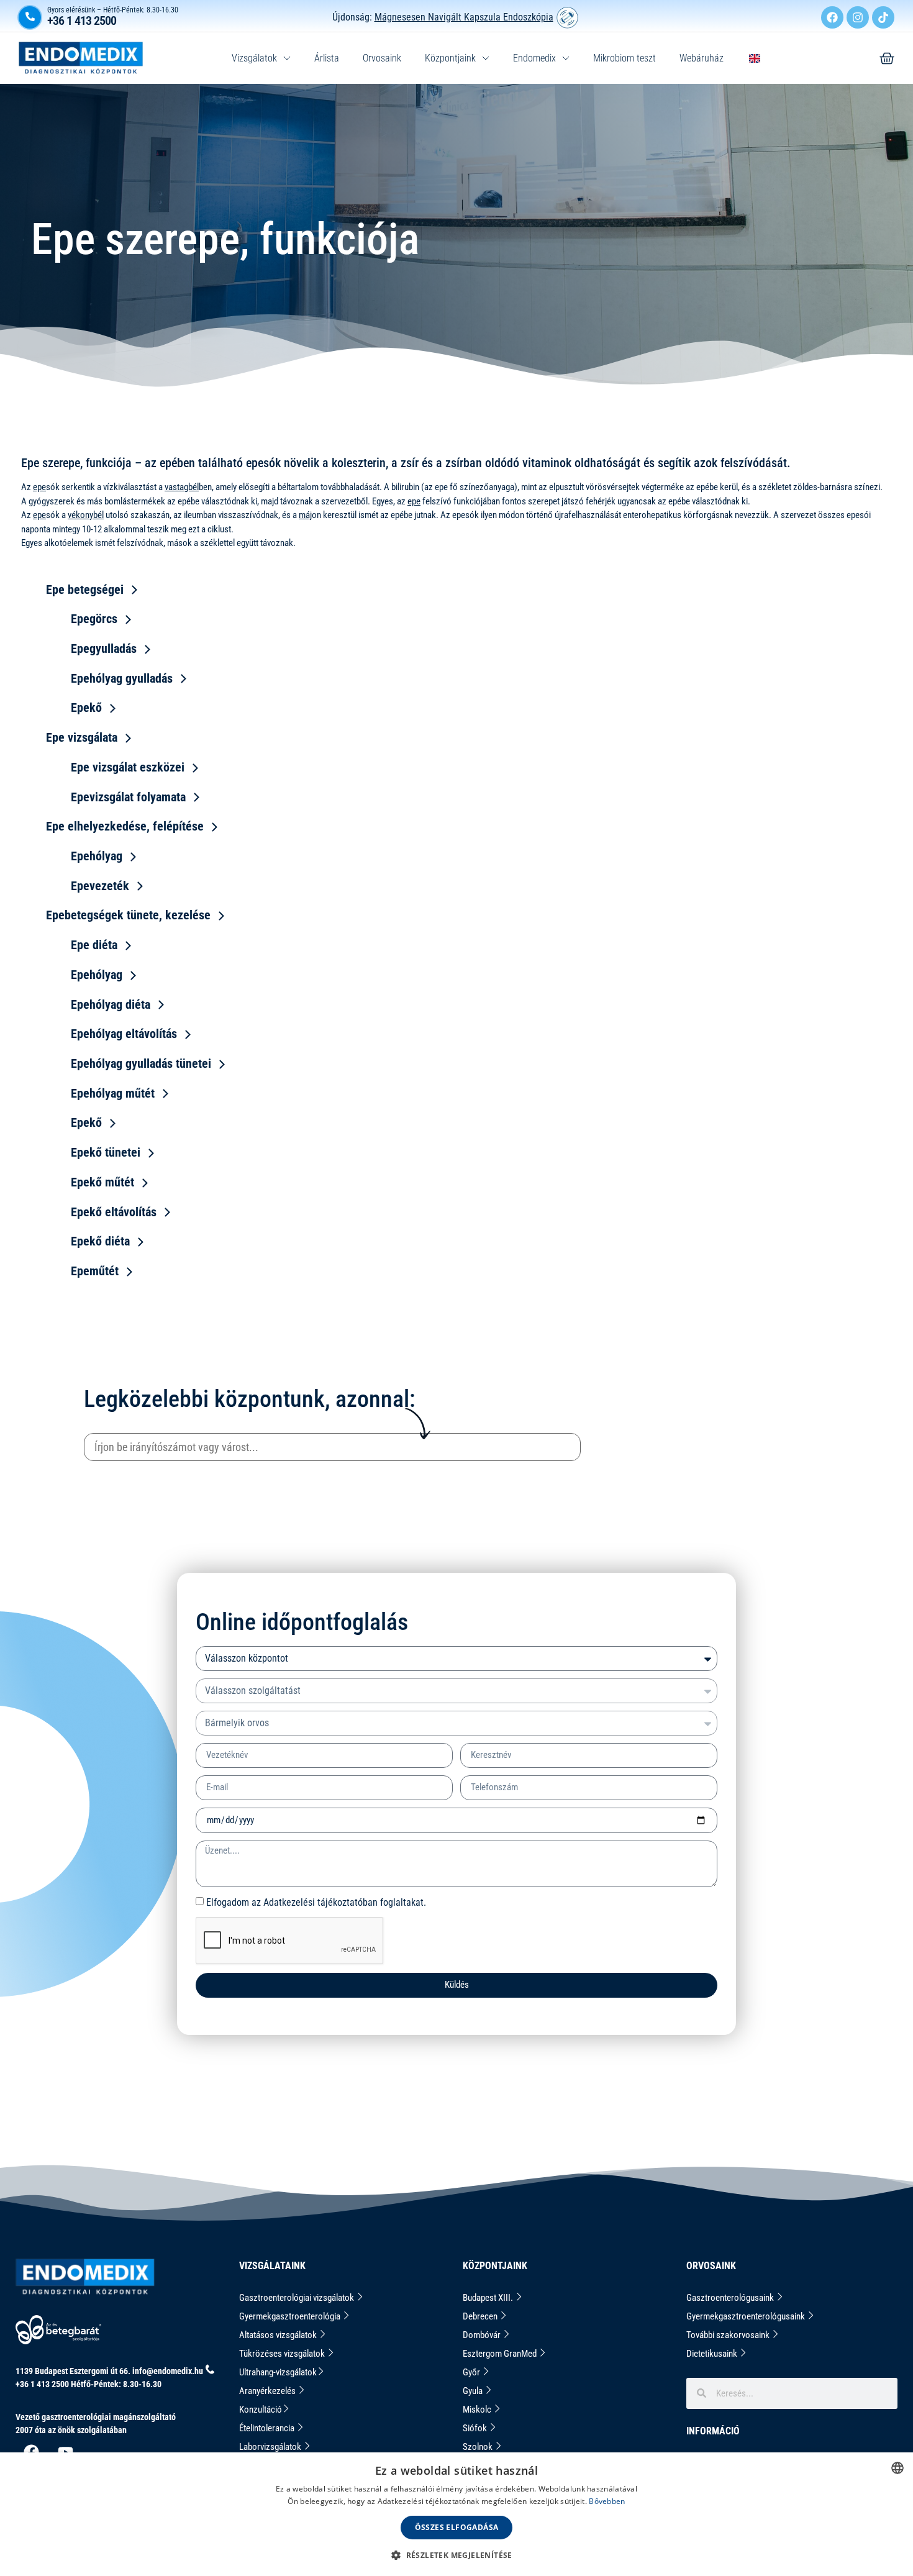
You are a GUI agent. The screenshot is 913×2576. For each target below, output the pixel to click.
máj (305, 515)
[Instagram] (858, 17)
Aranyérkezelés (268, 2391)
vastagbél (182, 487)
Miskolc (478, 2410)
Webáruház (702, 58)
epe (39, 487)
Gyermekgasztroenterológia (291, 2316)
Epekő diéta (100, 1241)
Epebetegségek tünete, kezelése (128, 915)
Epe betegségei (85, 589)
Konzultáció (261, 2410)
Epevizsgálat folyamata (128, 797)
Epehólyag (97, 856)
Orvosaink (382, 58)
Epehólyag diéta (111, 1004)
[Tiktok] (883, 17)
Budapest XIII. (489, 2298)
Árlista (327, 58)
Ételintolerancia (268, 2428)
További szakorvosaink (729, 2335)
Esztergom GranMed (501, 2354)
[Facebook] (832, 17)
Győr (472, 2372)
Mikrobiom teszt (625, 58)
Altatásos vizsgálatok (279, 2335)
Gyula (474, 2391)
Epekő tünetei (106, 1152)
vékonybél (86, 515)
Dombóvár (483, 2335)
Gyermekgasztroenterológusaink (747, 2316)
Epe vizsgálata (82, 737)
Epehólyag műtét (113, 1093)
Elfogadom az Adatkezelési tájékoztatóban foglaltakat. (316, 1902)
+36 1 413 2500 (82, 20)
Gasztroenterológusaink (731, 2298)
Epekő (86, 708)
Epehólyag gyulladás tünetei (141, 1063)
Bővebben (607, 2501)
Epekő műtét (102, 1182)
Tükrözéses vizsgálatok (283, 2354)
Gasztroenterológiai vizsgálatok (298, 2298)
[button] (457, 2555)
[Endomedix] (887, 58)
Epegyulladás (104, 649)
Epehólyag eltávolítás (124, 1034)
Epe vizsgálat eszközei (128, 767)
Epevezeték (100, 886)
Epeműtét (95, 1271)
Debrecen (481, 2316)
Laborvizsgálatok (271, 2447)
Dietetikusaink (713, 2354)
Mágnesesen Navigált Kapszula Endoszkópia (464, 17)
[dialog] (457, 2514)
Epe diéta (94, 945)
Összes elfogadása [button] (457, 2527)
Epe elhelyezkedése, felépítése (125, 826)
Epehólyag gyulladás (122, 678)
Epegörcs (94, 619)
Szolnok (479, 2447)
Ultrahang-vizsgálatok (278, 2372)
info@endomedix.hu (168, 2371)
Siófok (476, 2428)
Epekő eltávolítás (114, 1212)
